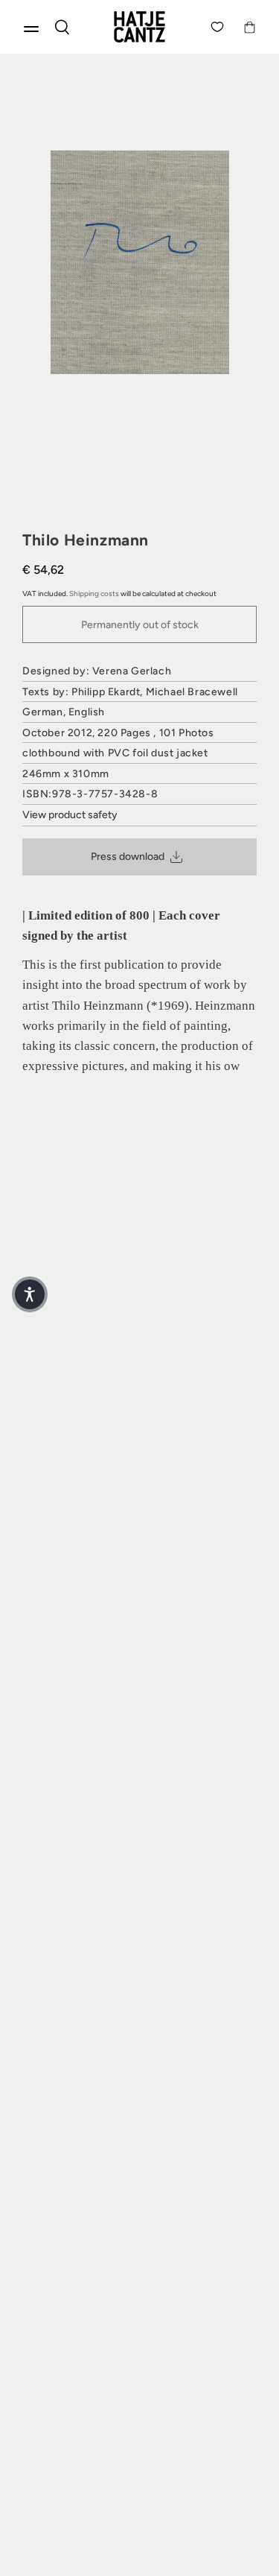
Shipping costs (94, 594)
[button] (30, 1294)
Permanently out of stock (140, 625)
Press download (128, 857)
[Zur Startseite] (139, 27)
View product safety (70, 815)
